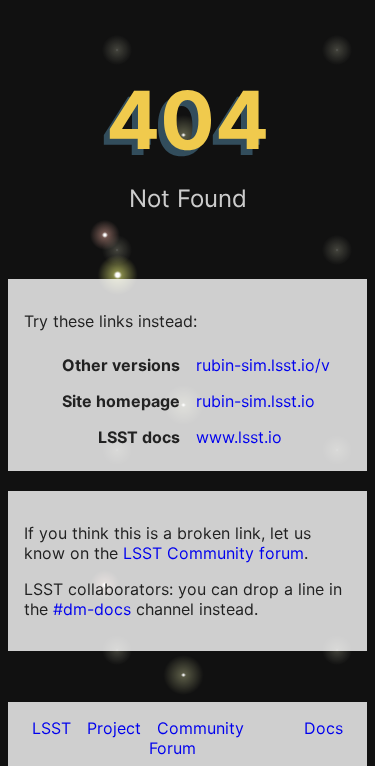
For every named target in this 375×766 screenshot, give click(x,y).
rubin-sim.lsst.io (255, 401)
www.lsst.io (239, 437)
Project (114, 728)
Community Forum (196, 738)
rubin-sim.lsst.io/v (263, 365)
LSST (51, 728)
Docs (323, 728)
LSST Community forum (213, 553)
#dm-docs (92, 609)
